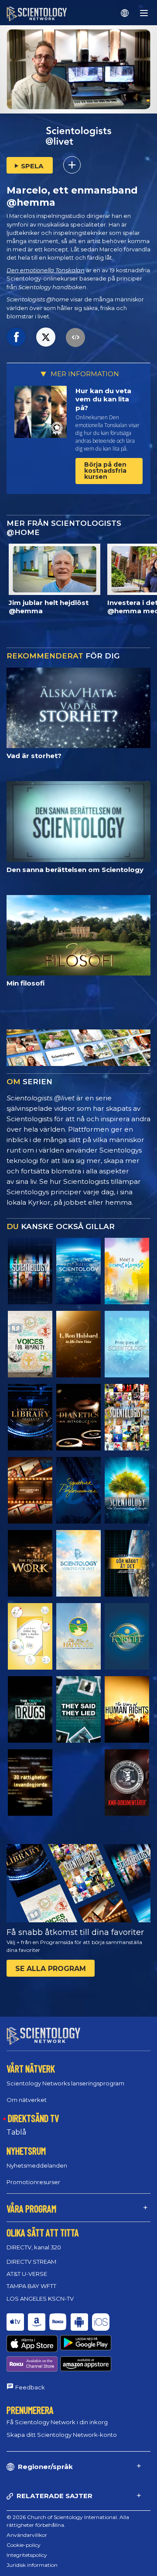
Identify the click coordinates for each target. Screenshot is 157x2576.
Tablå (16, 2132)
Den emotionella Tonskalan (46, 270)
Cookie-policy (24, 2545)
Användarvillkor (27, 2535)
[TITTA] (127, 1344)
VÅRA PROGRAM (31, 2208)
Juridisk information (32, 2565)
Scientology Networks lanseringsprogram (65, 2083)
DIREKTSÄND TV (33, 2118)
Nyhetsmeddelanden (37, 2165)
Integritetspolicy (27, 2555)
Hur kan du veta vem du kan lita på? (103, 399)
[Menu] (144, 13)
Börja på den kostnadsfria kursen (105, 471)
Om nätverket (27, 2100)
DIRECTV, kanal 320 (34, 2247)
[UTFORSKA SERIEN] (30, 1271)
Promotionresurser (33, 2182)
